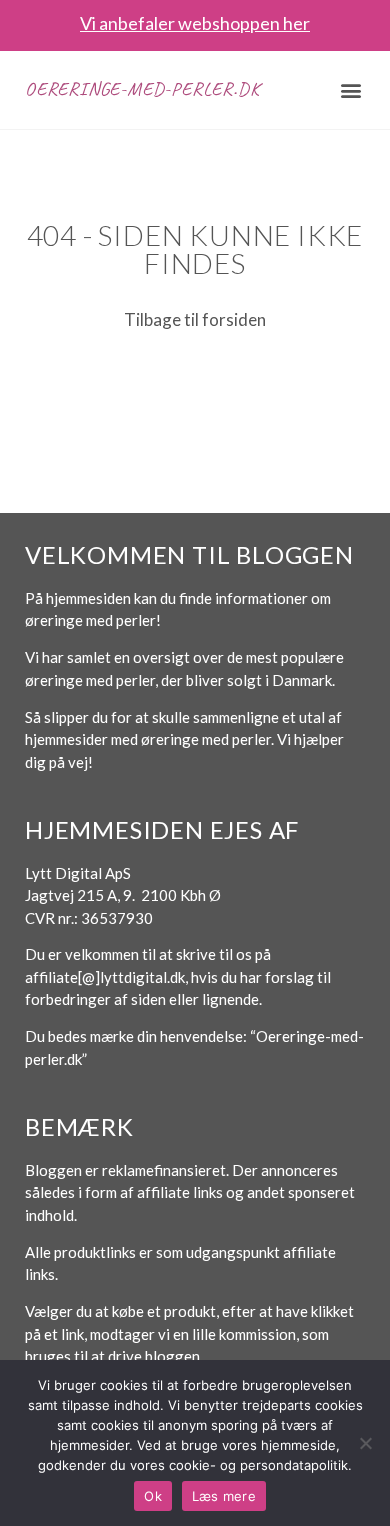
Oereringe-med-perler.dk (142, 89)
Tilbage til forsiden (195, 319)
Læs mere (224, 1496)
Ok (153, 1496)
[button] (351, 89)
